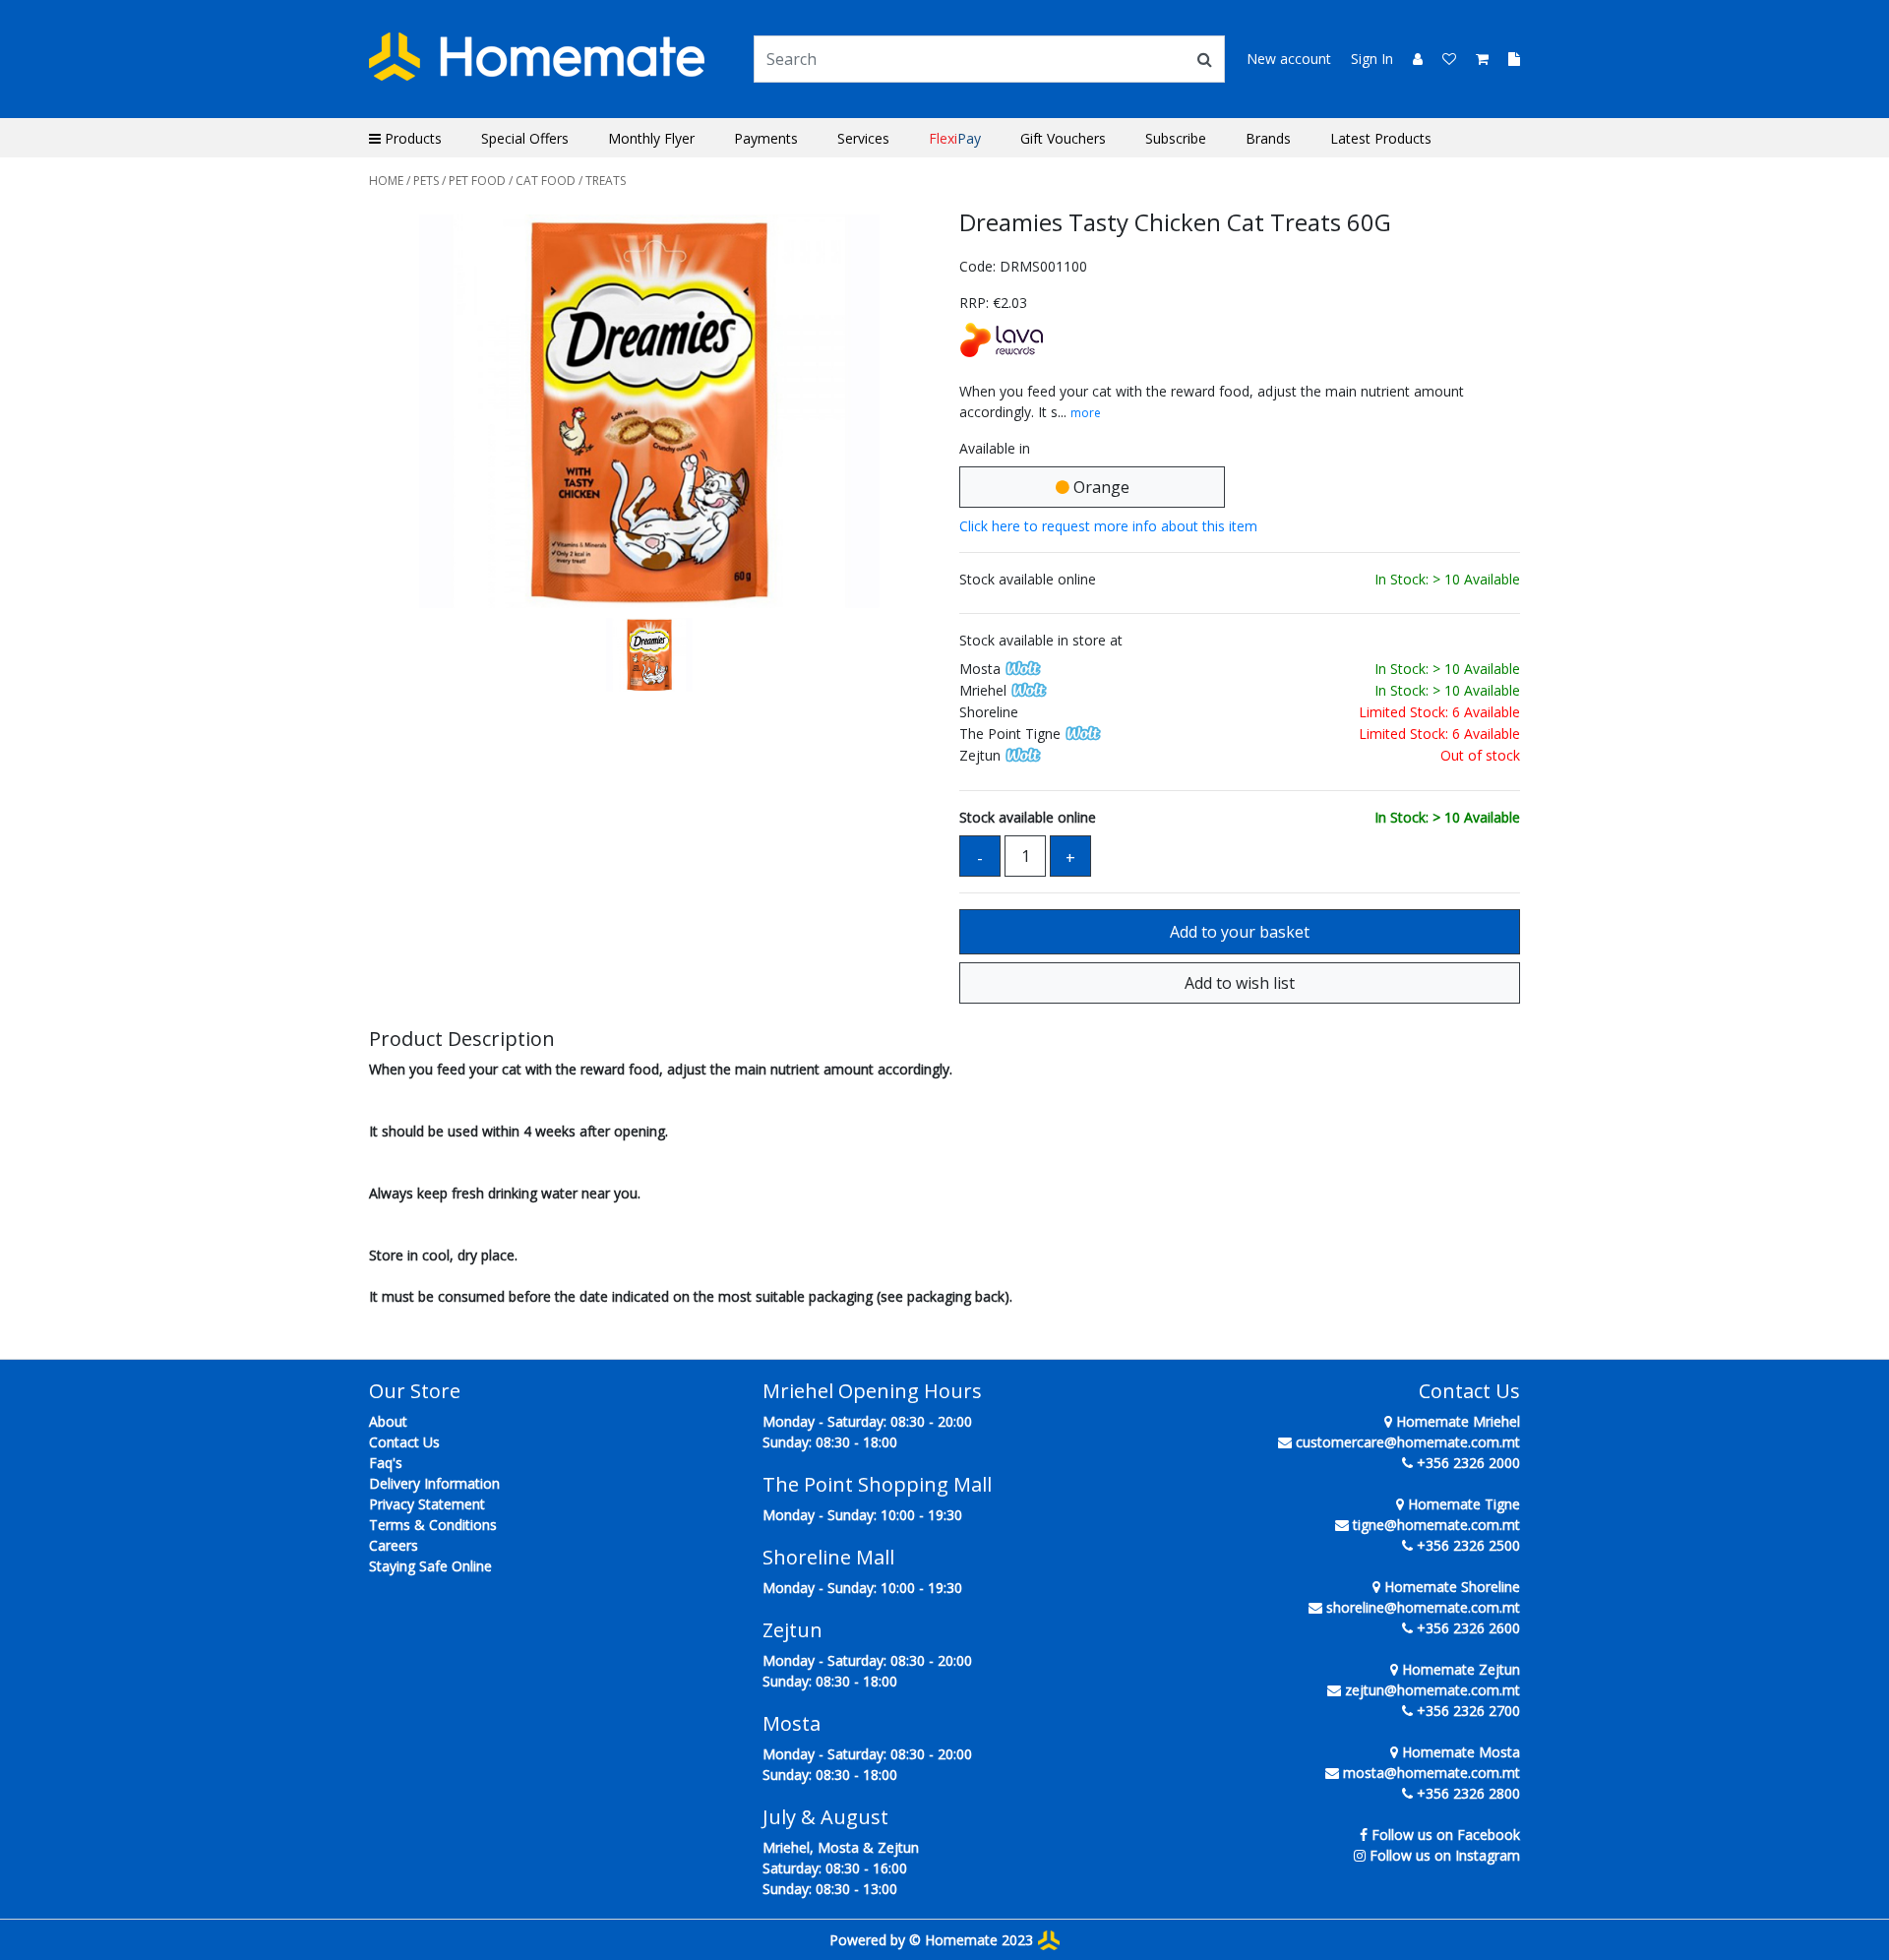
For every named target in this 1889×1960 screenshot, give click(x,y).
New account (1289, 59)
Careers (394, 1545)
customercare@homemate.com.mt (1408, 1442)
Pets (426, 181)
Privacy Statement (427, 1504)
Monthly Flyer (651, 138)
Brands (1268, 138)
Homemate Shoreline (1450, 1587)
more (1086, 413)
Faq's (386, 1463)
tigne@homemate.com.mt (1436, 1525)
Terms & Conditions (433, 1525)
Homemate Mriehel (1456, 1421)
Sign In (1372, 59)
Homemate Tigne (1462, 1504)
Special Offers (525, 138)
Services (863, 138)
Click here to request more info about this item (1108, 526)
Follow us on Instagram (1445, 1855)
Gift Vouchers (1063, 138)
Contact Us (404, 1442)
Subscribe (1176, 138)
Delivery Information (434, 1483)
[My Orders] (1506, 59)
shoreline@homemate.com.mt (1423, 1607)
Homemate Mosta (1459, 1752)
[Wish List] (1443, 59)
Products (411, 138)
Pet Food (477, 181)
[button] (411, 411)
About (388, 1421)
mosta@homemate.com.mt (1432, 1773)
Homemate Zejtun (1459, 1669)
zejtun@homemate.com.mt (1432, 1690)
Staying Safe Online (430, 1566)
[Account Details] (1410, 59)
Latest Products (1381, 138)
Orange (1099, 487)
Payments (766, 138)
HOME (386, 181)
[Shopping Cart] (1476, 59)
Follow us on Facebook (1446, 1835)
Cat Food (546, 181)
